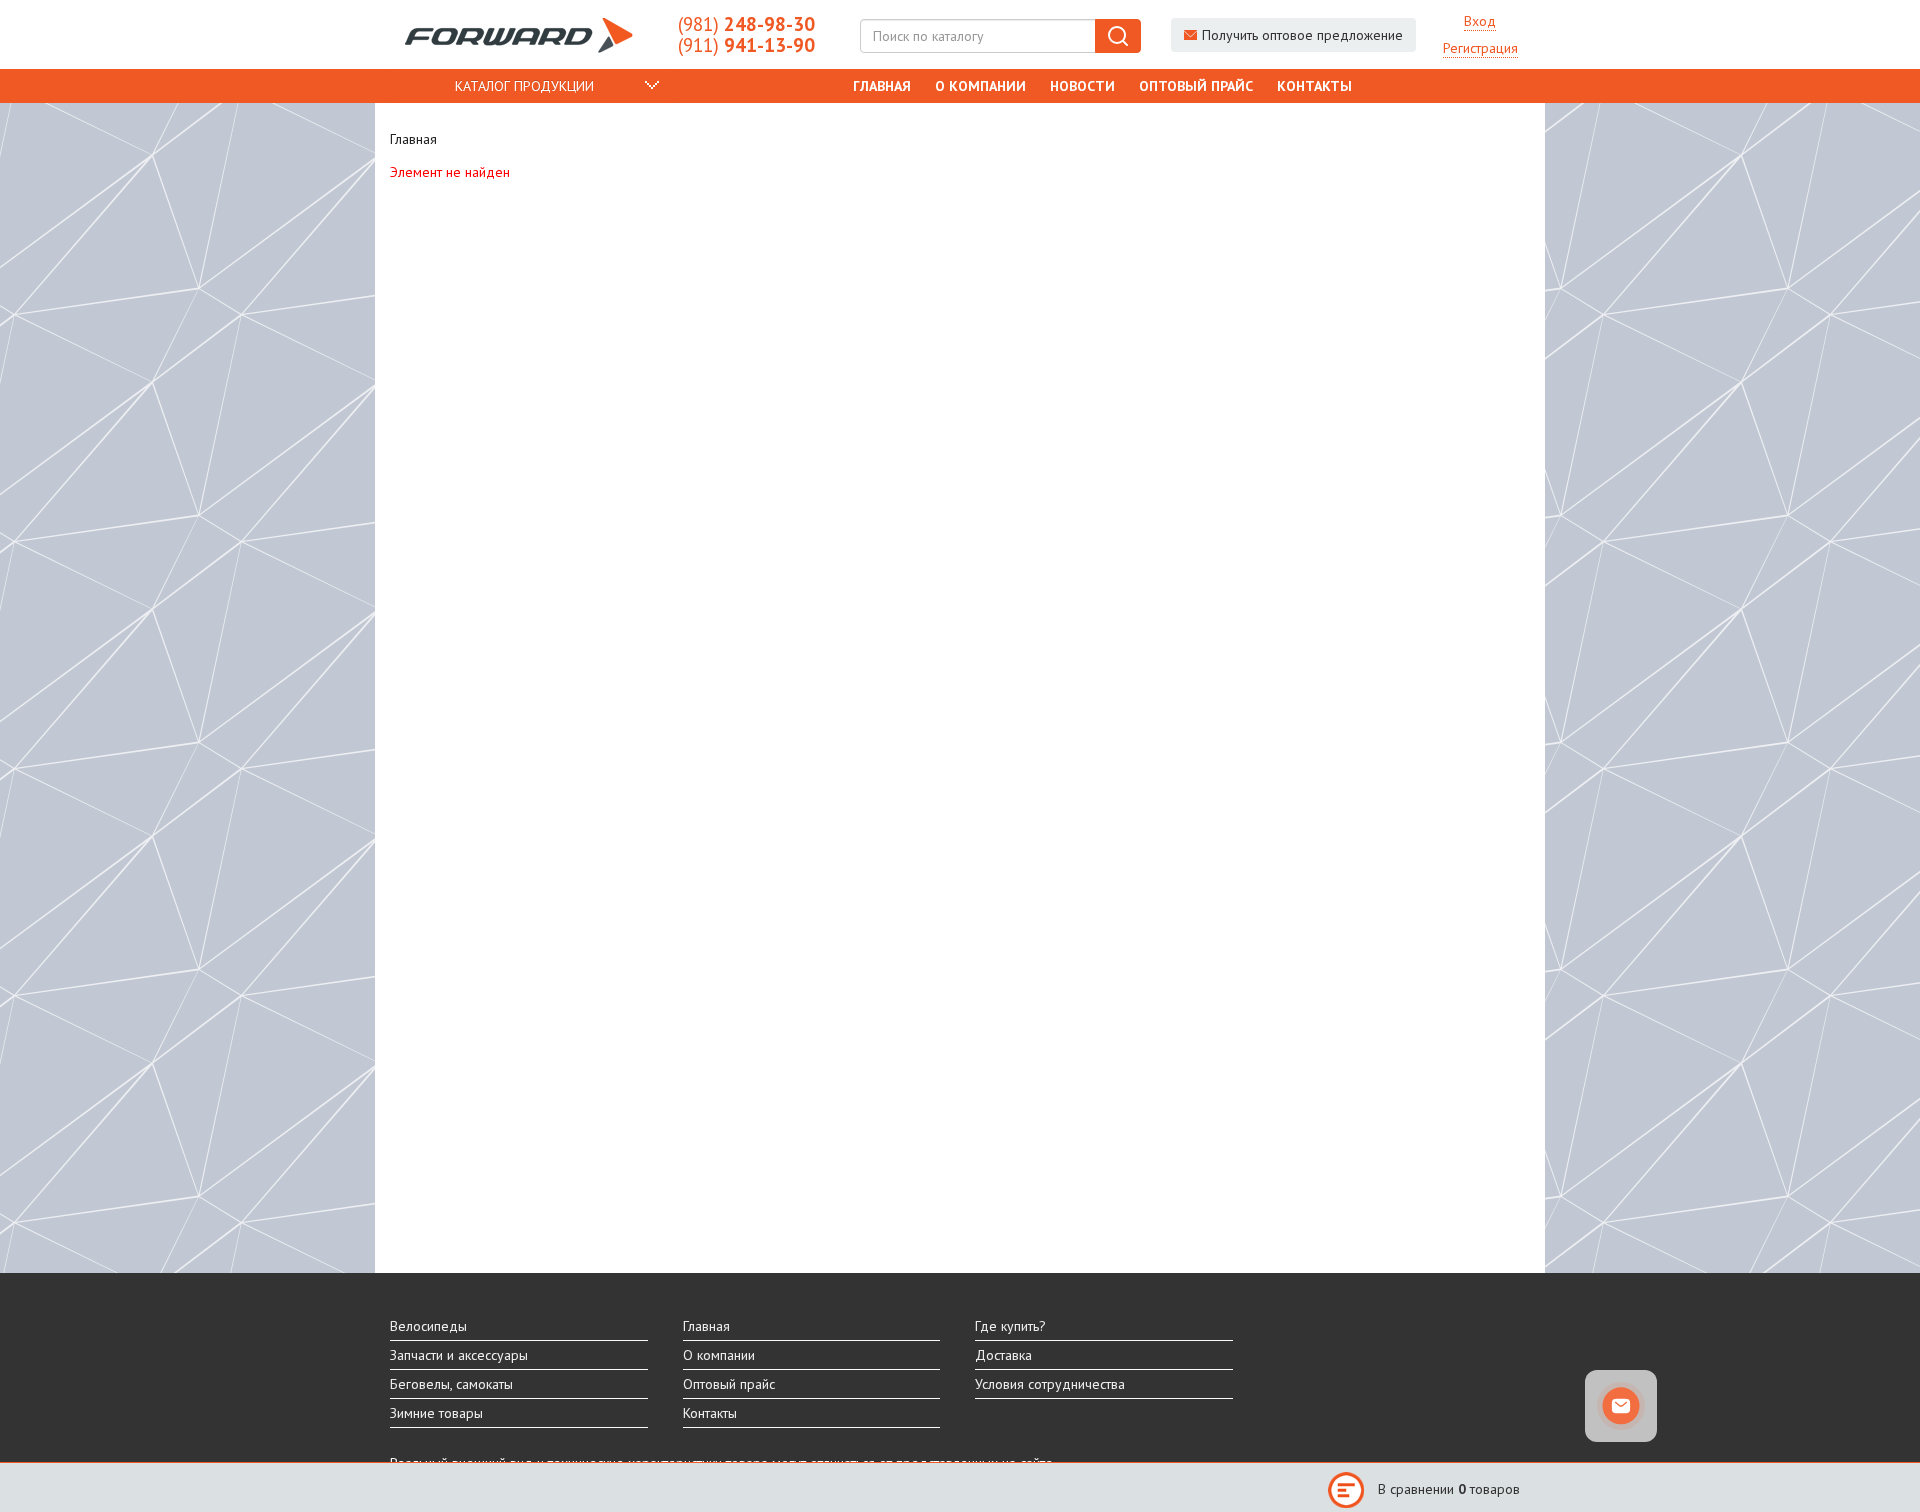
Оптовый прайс (1196, 86)
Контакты (1314, 86)
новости (1082, 86)
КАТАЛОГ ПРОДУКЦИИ (524, 86)
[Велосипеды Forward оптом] (519, 35)
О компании (980, 86)
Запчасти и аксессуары (459, 1355)
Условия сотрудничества (1050, 1384)
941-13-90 (746, 45)
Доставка (1003, 1355)
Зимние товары (436, 1413)
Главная (882, 86)
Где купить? (1010, 1326)
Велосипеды (428, 1326)
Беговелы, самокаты (451, 1384)
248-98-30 (746, 24)
